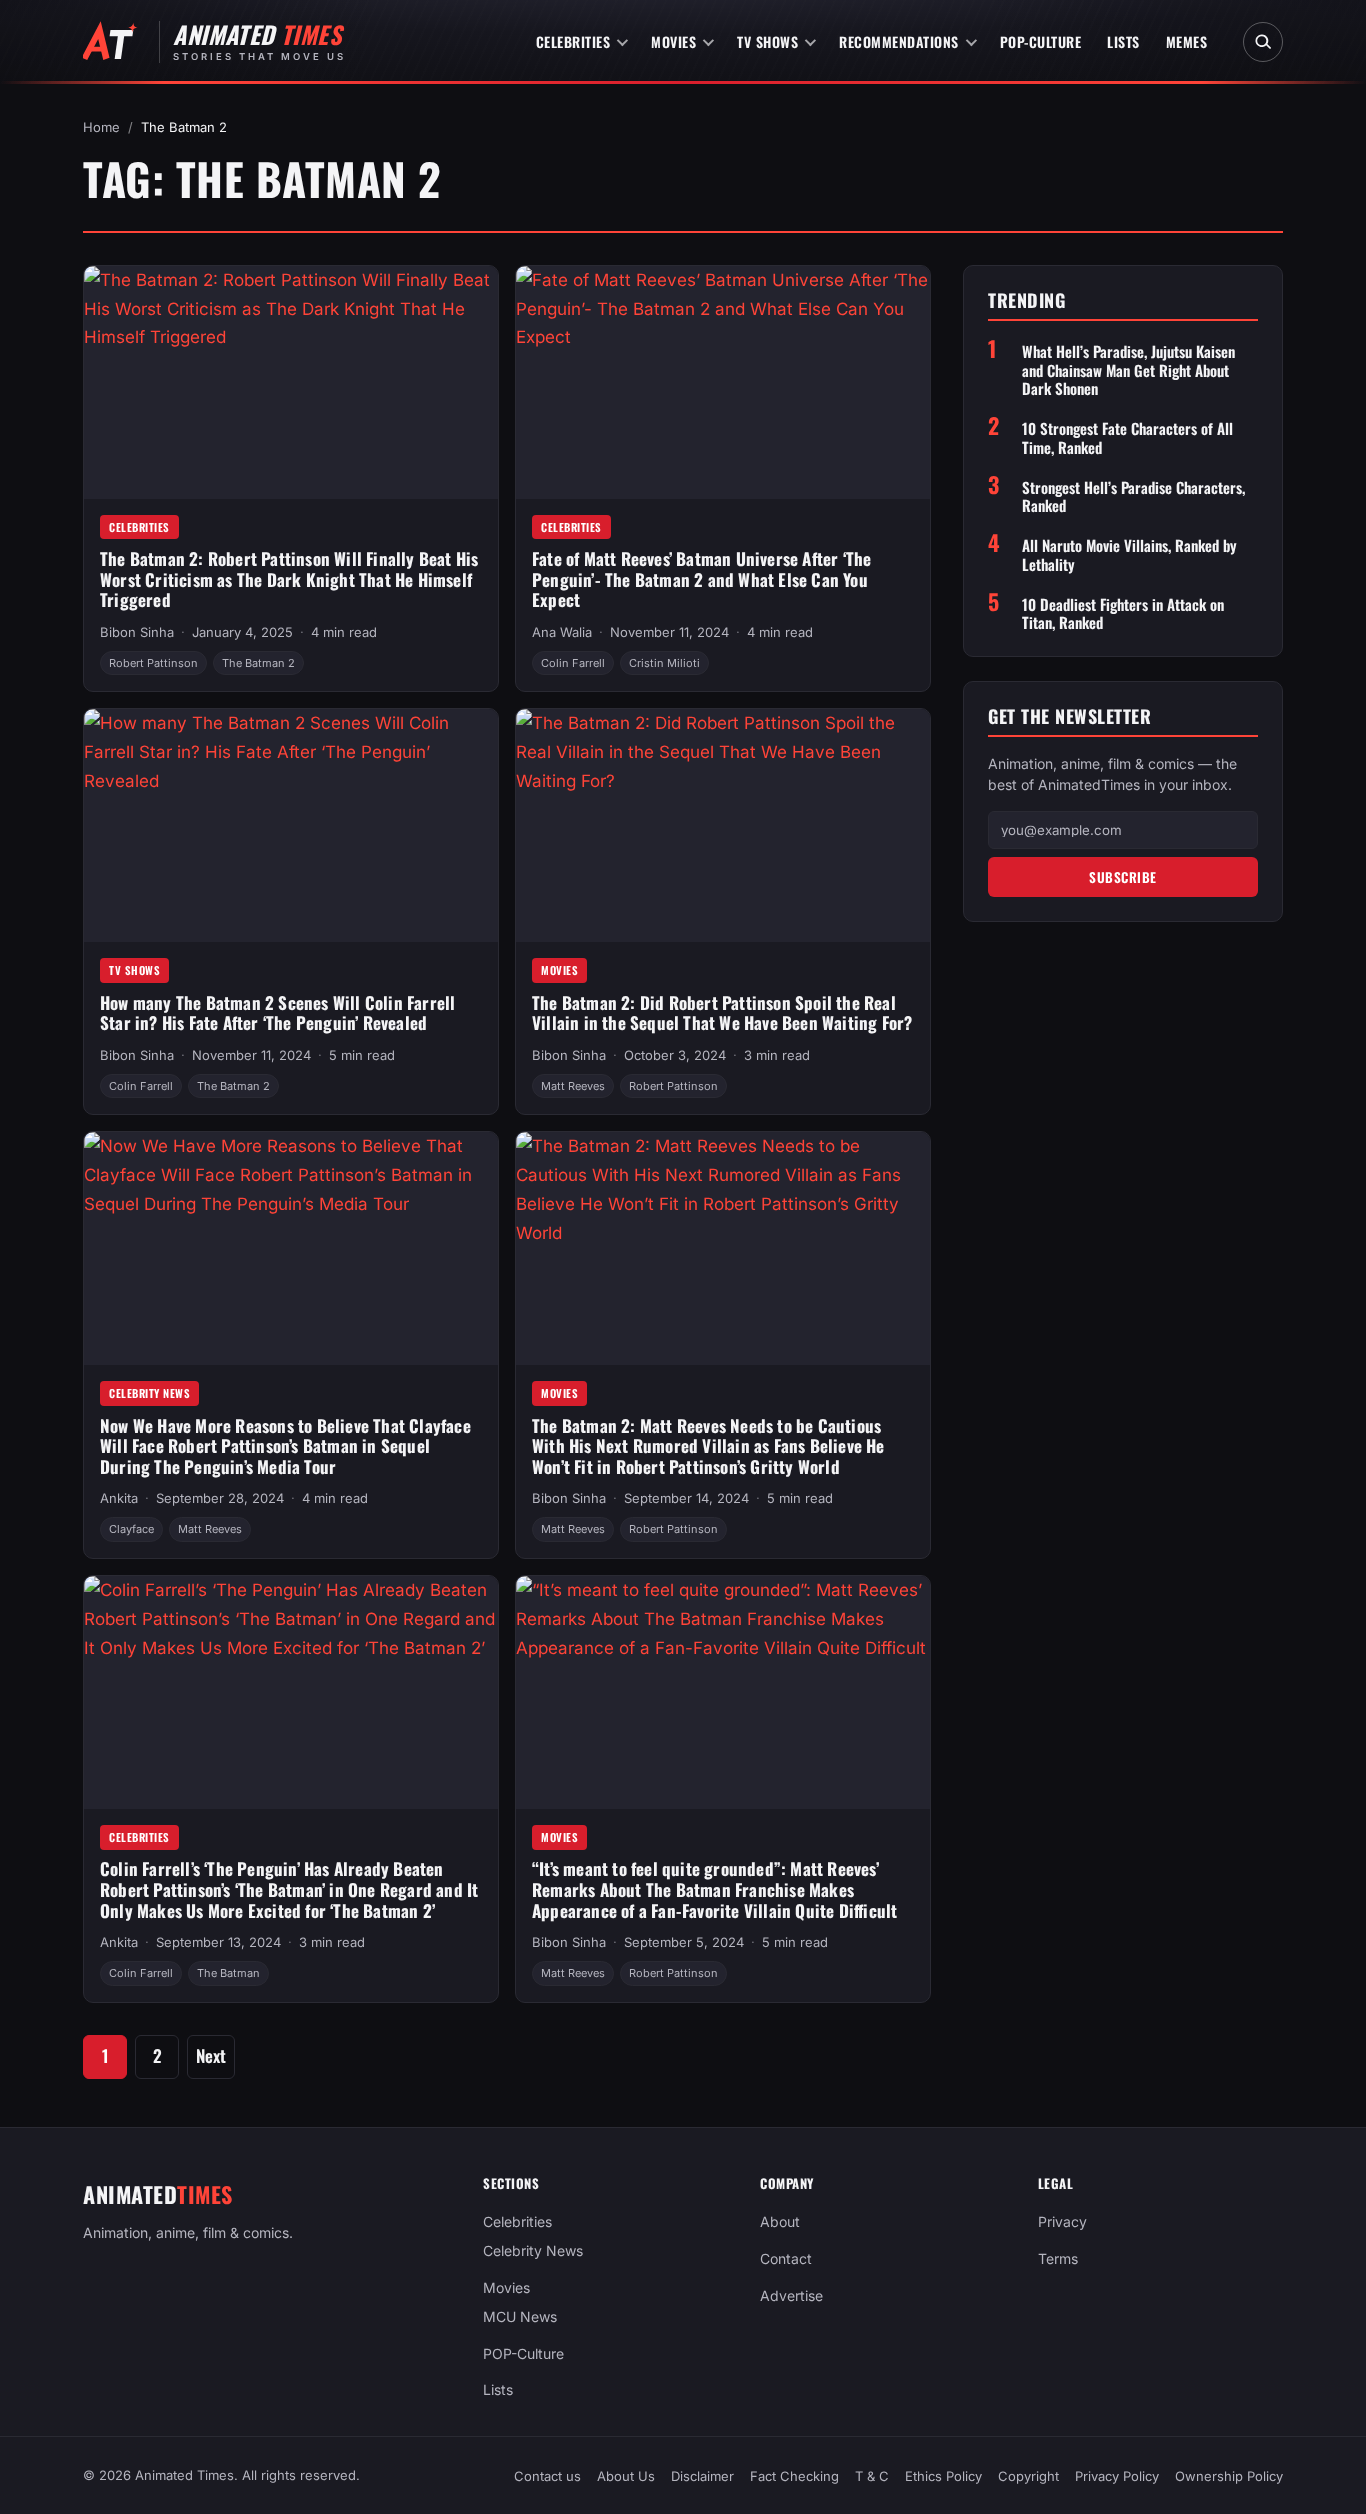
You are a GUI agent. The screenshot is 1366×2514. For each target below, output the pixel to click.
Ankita (119, 1498)
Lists (1123, 41)
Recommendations (899, 41)
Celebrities (573, 41)
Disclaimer (702, 2476)
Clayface (131, 1529)
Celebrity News (149, 1393)
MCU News (520, 2316)
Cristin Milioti (664, 663)
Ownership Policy (1229, 2476)
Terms (1058, 2258)
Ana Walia (562, 632)
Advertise (791, 2295)
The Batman (228, 1973)
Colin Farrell (573, 663)
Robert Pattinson (153, 663)
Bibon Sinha (137, 632)
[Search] (1263, 42)
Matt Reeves (573, 1086)
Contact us (547, 2476)
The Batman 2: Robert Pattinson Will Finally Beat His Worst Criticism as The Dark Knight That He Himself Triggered (289, 579)
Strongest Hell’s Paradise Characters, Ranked (1133, 496)
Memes (1187, 41)
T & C (872, 2476)
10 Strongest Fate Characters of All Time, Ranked (1127, 438)
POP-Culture (1041, 41)
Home (101, 127)
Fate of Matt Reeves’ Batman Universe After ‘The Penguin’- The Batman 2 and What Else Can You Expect (701, 579)
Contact (786, 2258)
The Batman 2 (258, 663)
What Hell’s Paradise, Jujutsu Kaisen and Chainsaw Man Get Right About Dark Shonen (1128, 369)
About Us (626, 2476)
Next (211, 2055)
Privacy (1062, 2221)
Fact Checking (794, 2476)
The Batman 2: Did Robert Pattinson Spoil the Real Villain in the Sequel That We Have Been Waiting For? (722, 1013)
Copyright (1028, 2476)
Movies (673, 41)
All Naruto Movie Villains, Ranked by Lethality (1129, 555)
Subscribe (1123, 876)
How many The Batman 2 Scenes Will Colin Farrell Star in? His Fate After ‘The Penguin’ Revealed (277, 1013)
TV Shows (767, 41)
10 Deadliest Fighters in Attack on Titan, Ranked (1123, 613)
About (780, 2221)
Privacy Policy (1117, 2476)
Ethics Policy (943, 2476)
